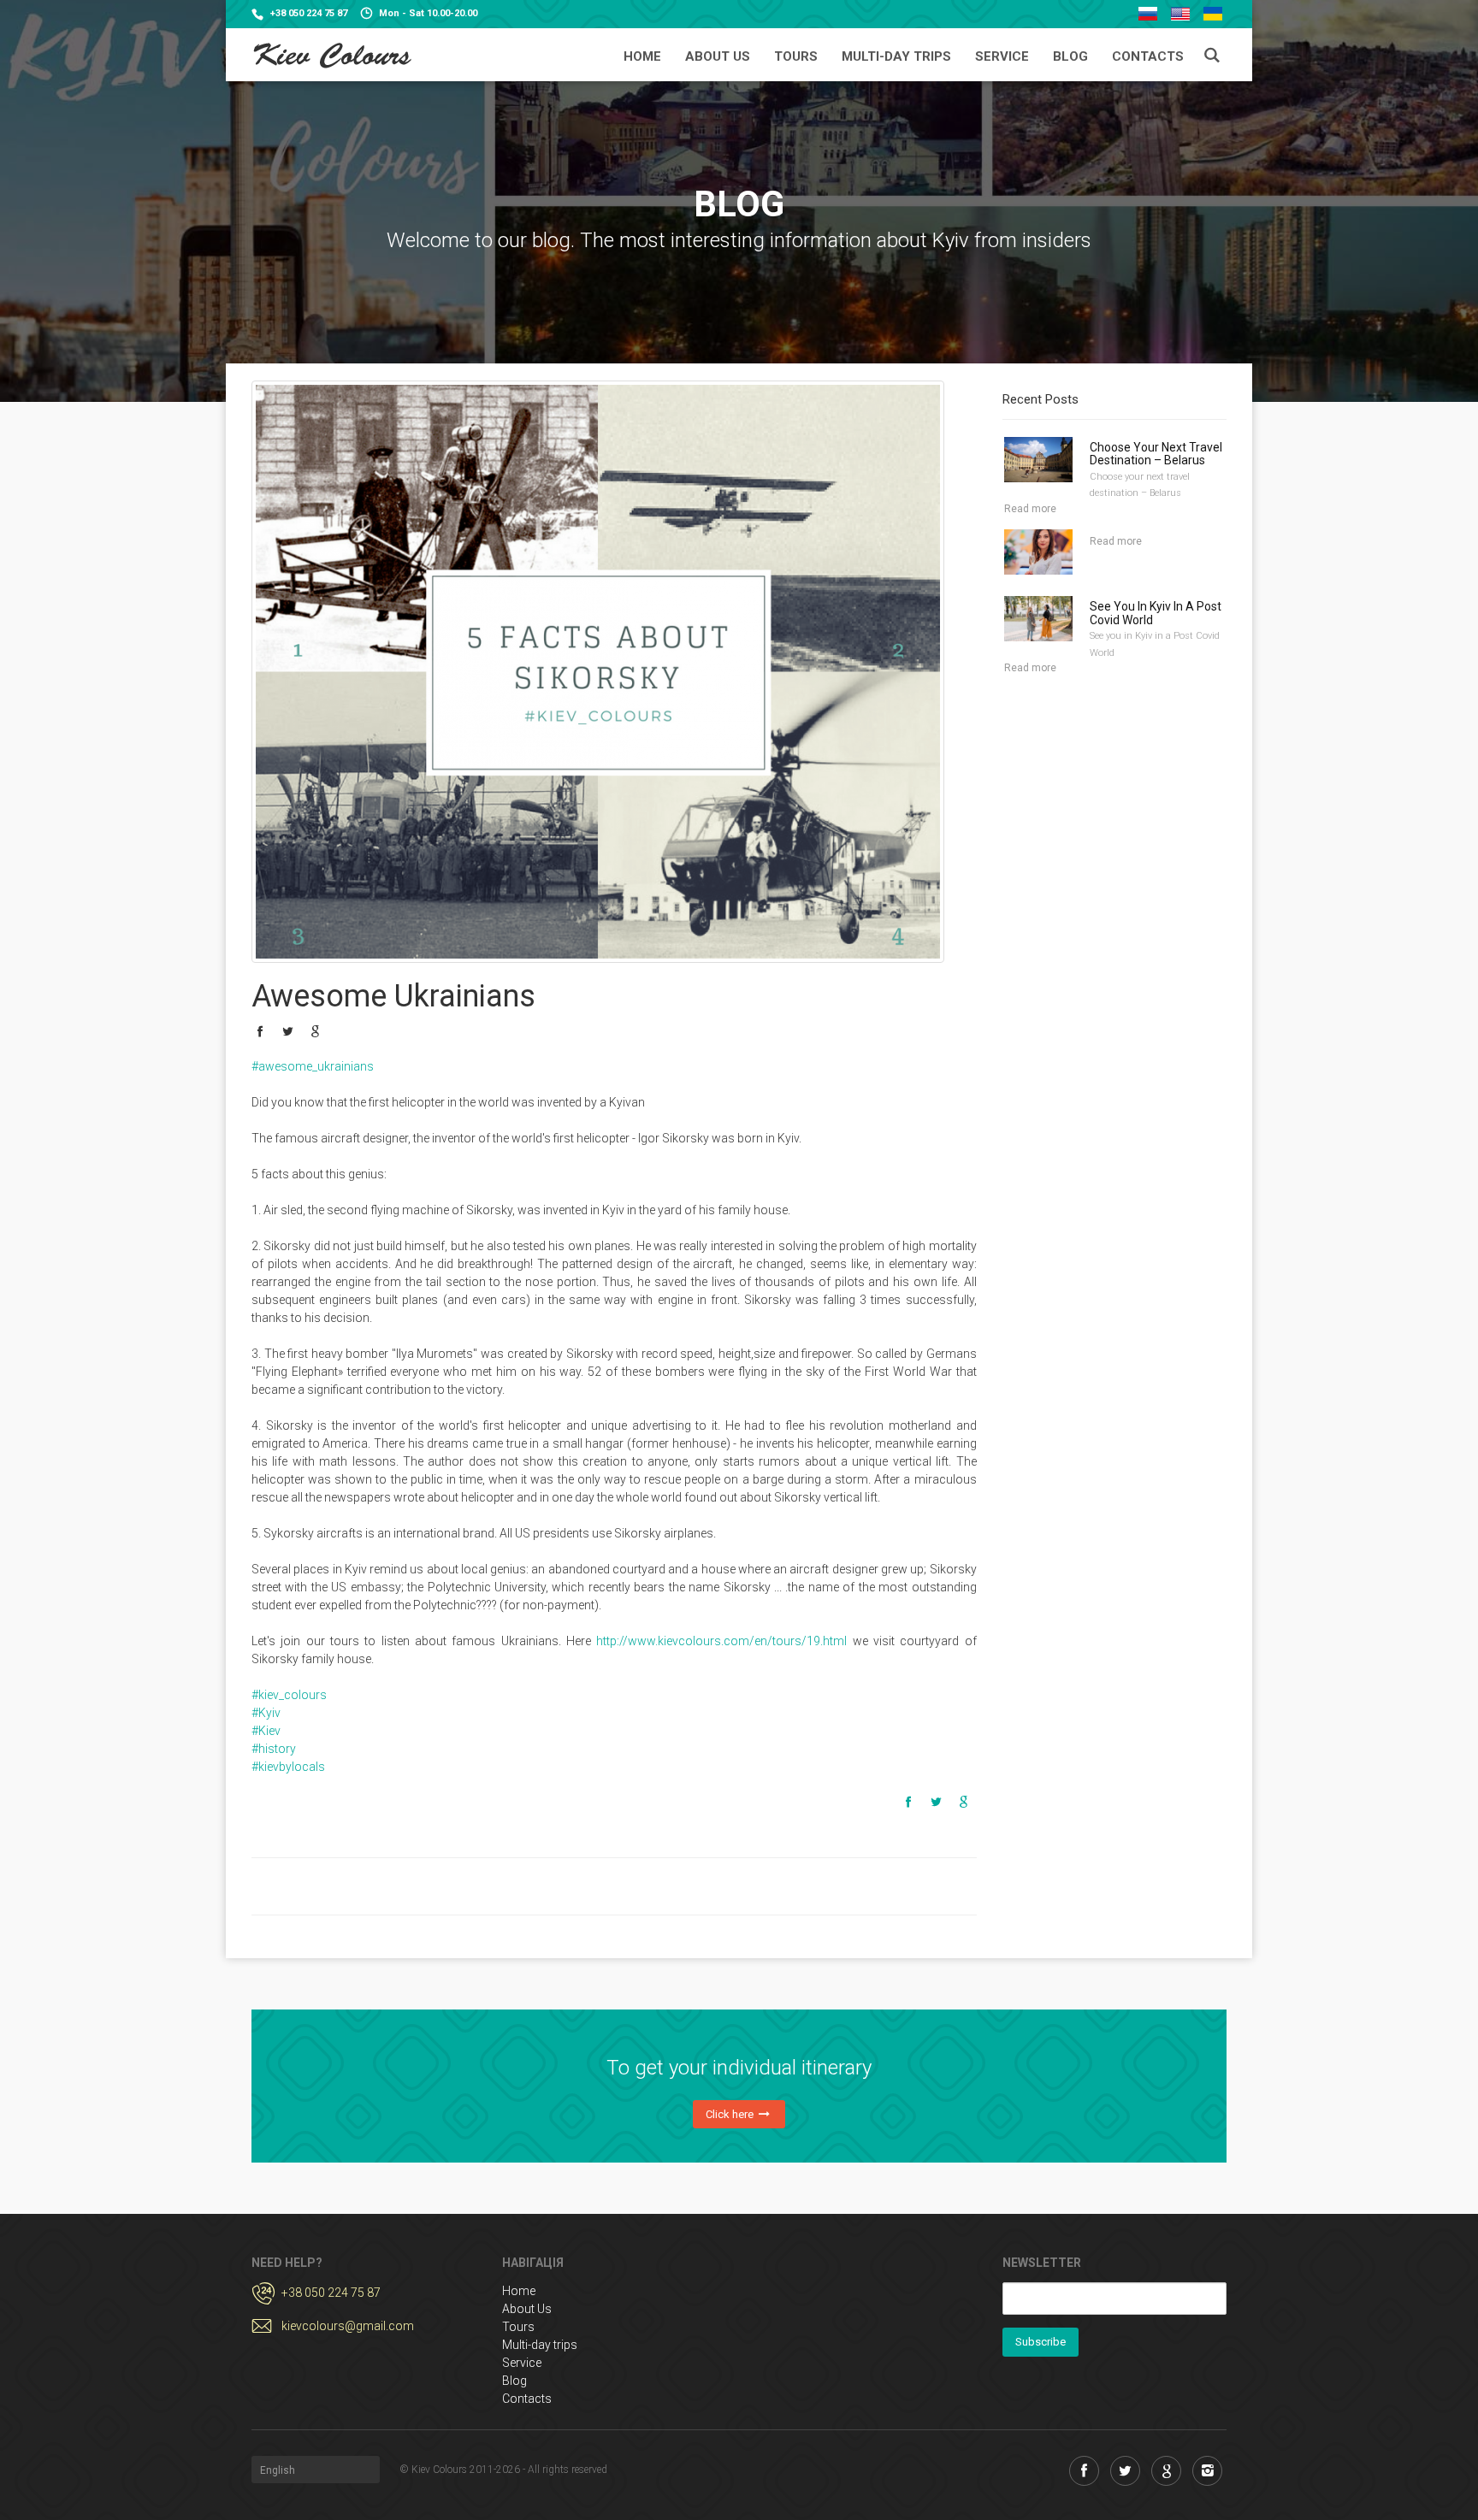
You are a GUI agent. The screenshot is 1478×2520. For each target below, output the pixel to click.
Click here (731, 2114)
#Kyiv (266, 1713)
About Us (718, 56)
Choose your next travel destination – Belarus (1156, 454)
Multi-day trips (896, 56)
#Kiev (266, 1731)
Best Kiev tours (331, 56)
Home (642, 56)
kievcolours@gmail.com (348, 2326)
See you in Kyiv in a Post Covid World (1156, 613)
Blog (1070, 56)
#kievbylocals (288, 1767)
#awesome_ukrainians (313, 1066)
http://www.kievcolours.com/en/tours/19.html (721, 1641)
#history (274, 1749)
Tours (796, 56)
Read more (1030, 509)
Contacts (1148, 56)
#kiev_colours (289, 1695)
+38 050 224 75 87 (309, 13)
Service (1002, 56)
